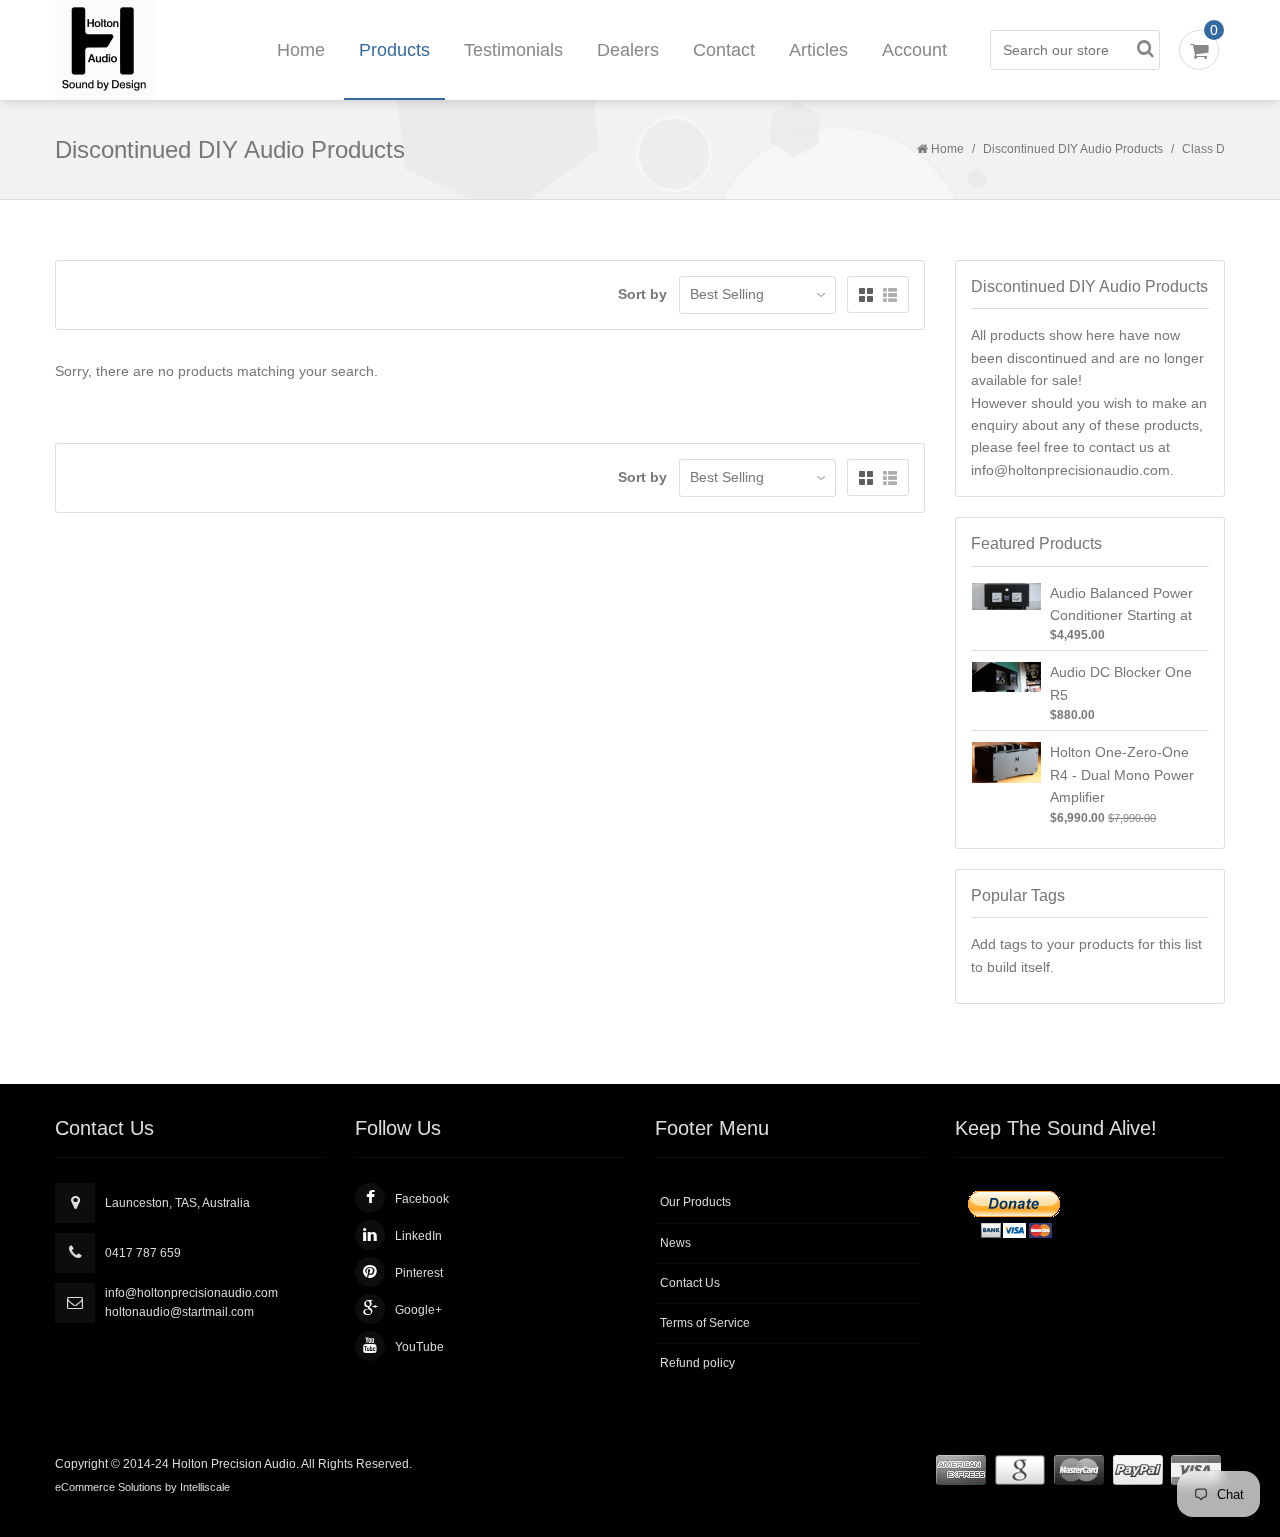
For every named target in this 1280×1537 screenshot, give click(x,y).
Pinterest (419, 1273)
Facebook (422, 1199)
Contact (724, 50)
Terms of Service (705, 1323)
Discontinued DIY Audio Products (1073, 149)
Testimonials (513, 50)
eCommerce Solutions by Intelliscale (142, 1487)
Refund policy (697, 1363)
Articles (818, 50)
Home (301, 50)
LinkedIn (418, 1236)
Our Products (695, 1202)
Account (914, 50)
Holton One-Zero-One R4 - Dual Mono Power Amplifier (1122, 774)
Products (394, 50)
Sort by (642, 294)
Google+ (418, 1310)
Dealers (628, 50)
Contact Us (690, 1283)
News (675, 1243)
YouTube (419, 1347)
